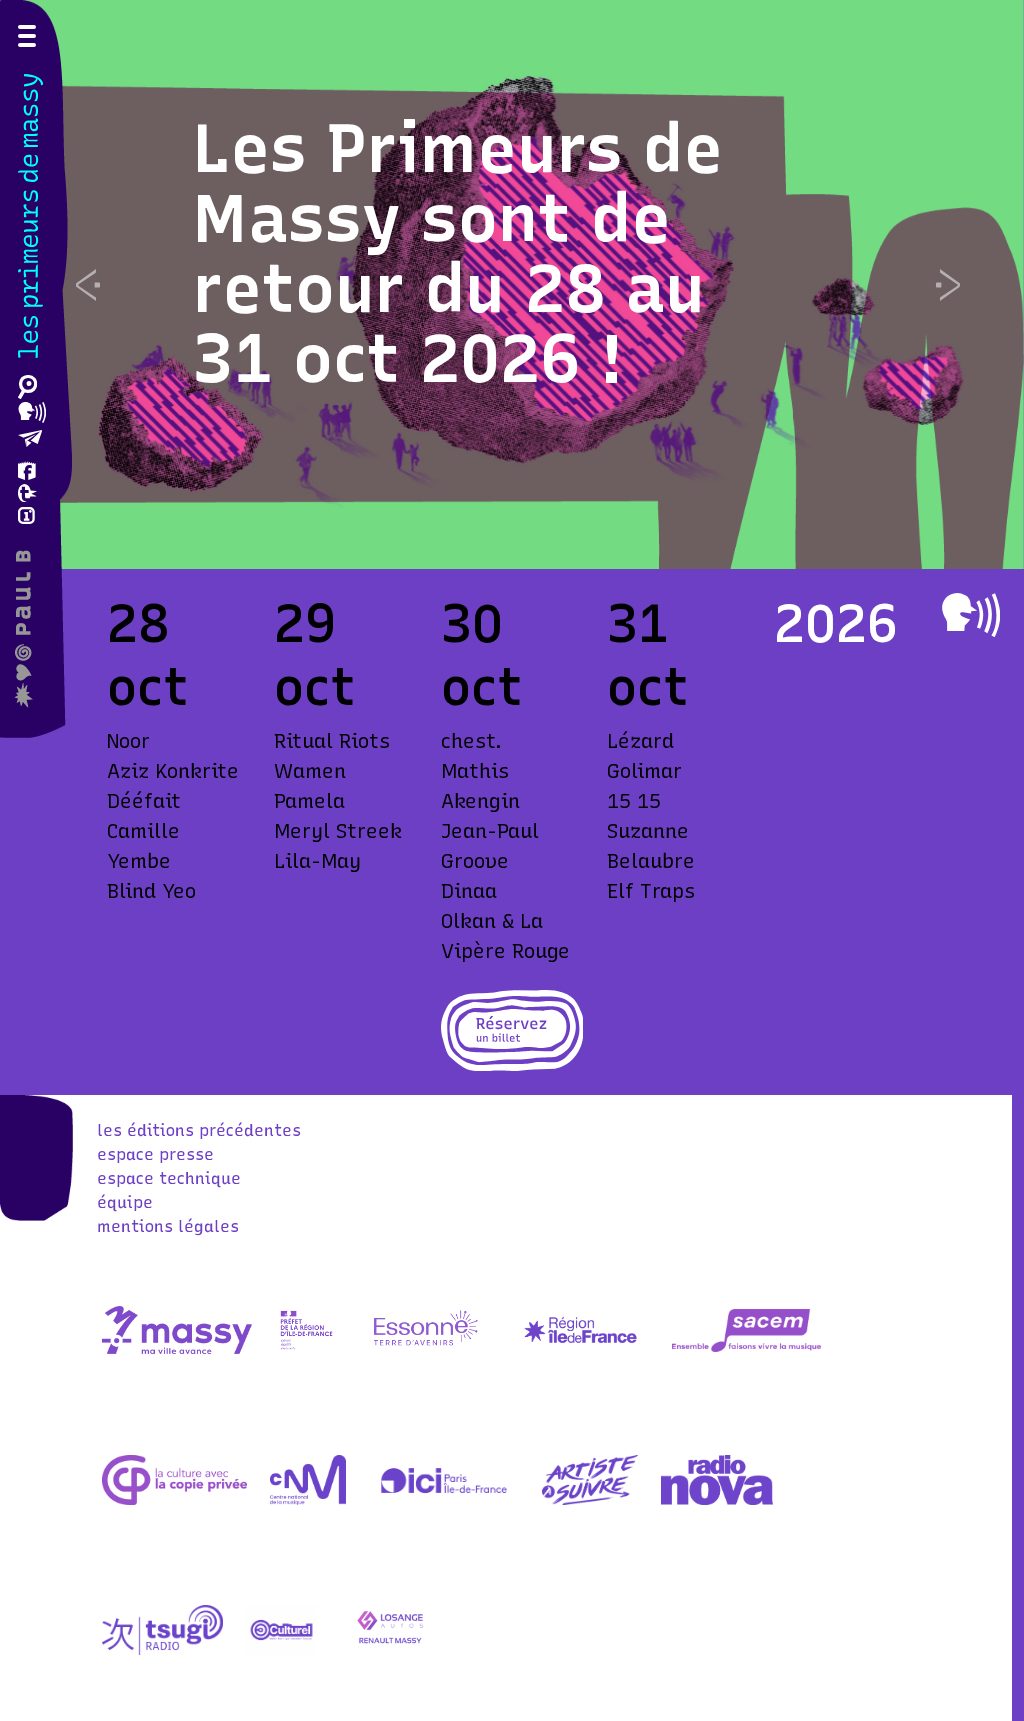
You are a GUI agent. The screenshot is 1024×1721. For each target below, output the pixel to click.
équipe (125, 1202)
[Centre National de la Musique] (308, 1499)
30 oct (482, 655)
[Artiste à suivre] (589, 1499)
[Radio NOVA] (717, 1499)
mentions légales (168, 1226)
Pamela (309, 801)
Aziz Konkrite (173, 771)
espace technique (169, 1178)
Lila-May (317, 861)
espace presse (155, 1154)
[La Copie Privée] (174, 1499)
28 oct (148, 655)
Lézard (640, 741)
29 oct (315, 655)
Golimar (644, 771)
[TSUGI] (162, 1649)
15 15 (634, 801)
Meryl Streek (338, 831)
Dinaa (469, 891)
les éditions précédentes (199, 1130)
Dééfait (144, 801)
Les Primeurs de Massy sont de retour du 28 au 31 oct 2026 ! (460, 253)
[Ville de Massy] (177, 1349)
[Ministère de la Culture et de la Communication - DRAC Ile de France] (306, 1349)
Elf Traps (651, 891)
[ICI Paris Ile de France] (444, 1499)
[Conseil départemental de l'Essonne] (425, 1349)
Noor (128, 741)
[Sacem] (747, 1349)
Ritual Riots (332, 741)
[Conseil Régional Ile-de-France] (580, 1349)
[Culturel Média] (281, 1649)
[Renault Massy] (390, 1649)
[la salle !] (32, 629)
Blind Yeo (151, 891)
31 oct (648, 655)
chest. (471, 741)
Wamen (310, 771)
